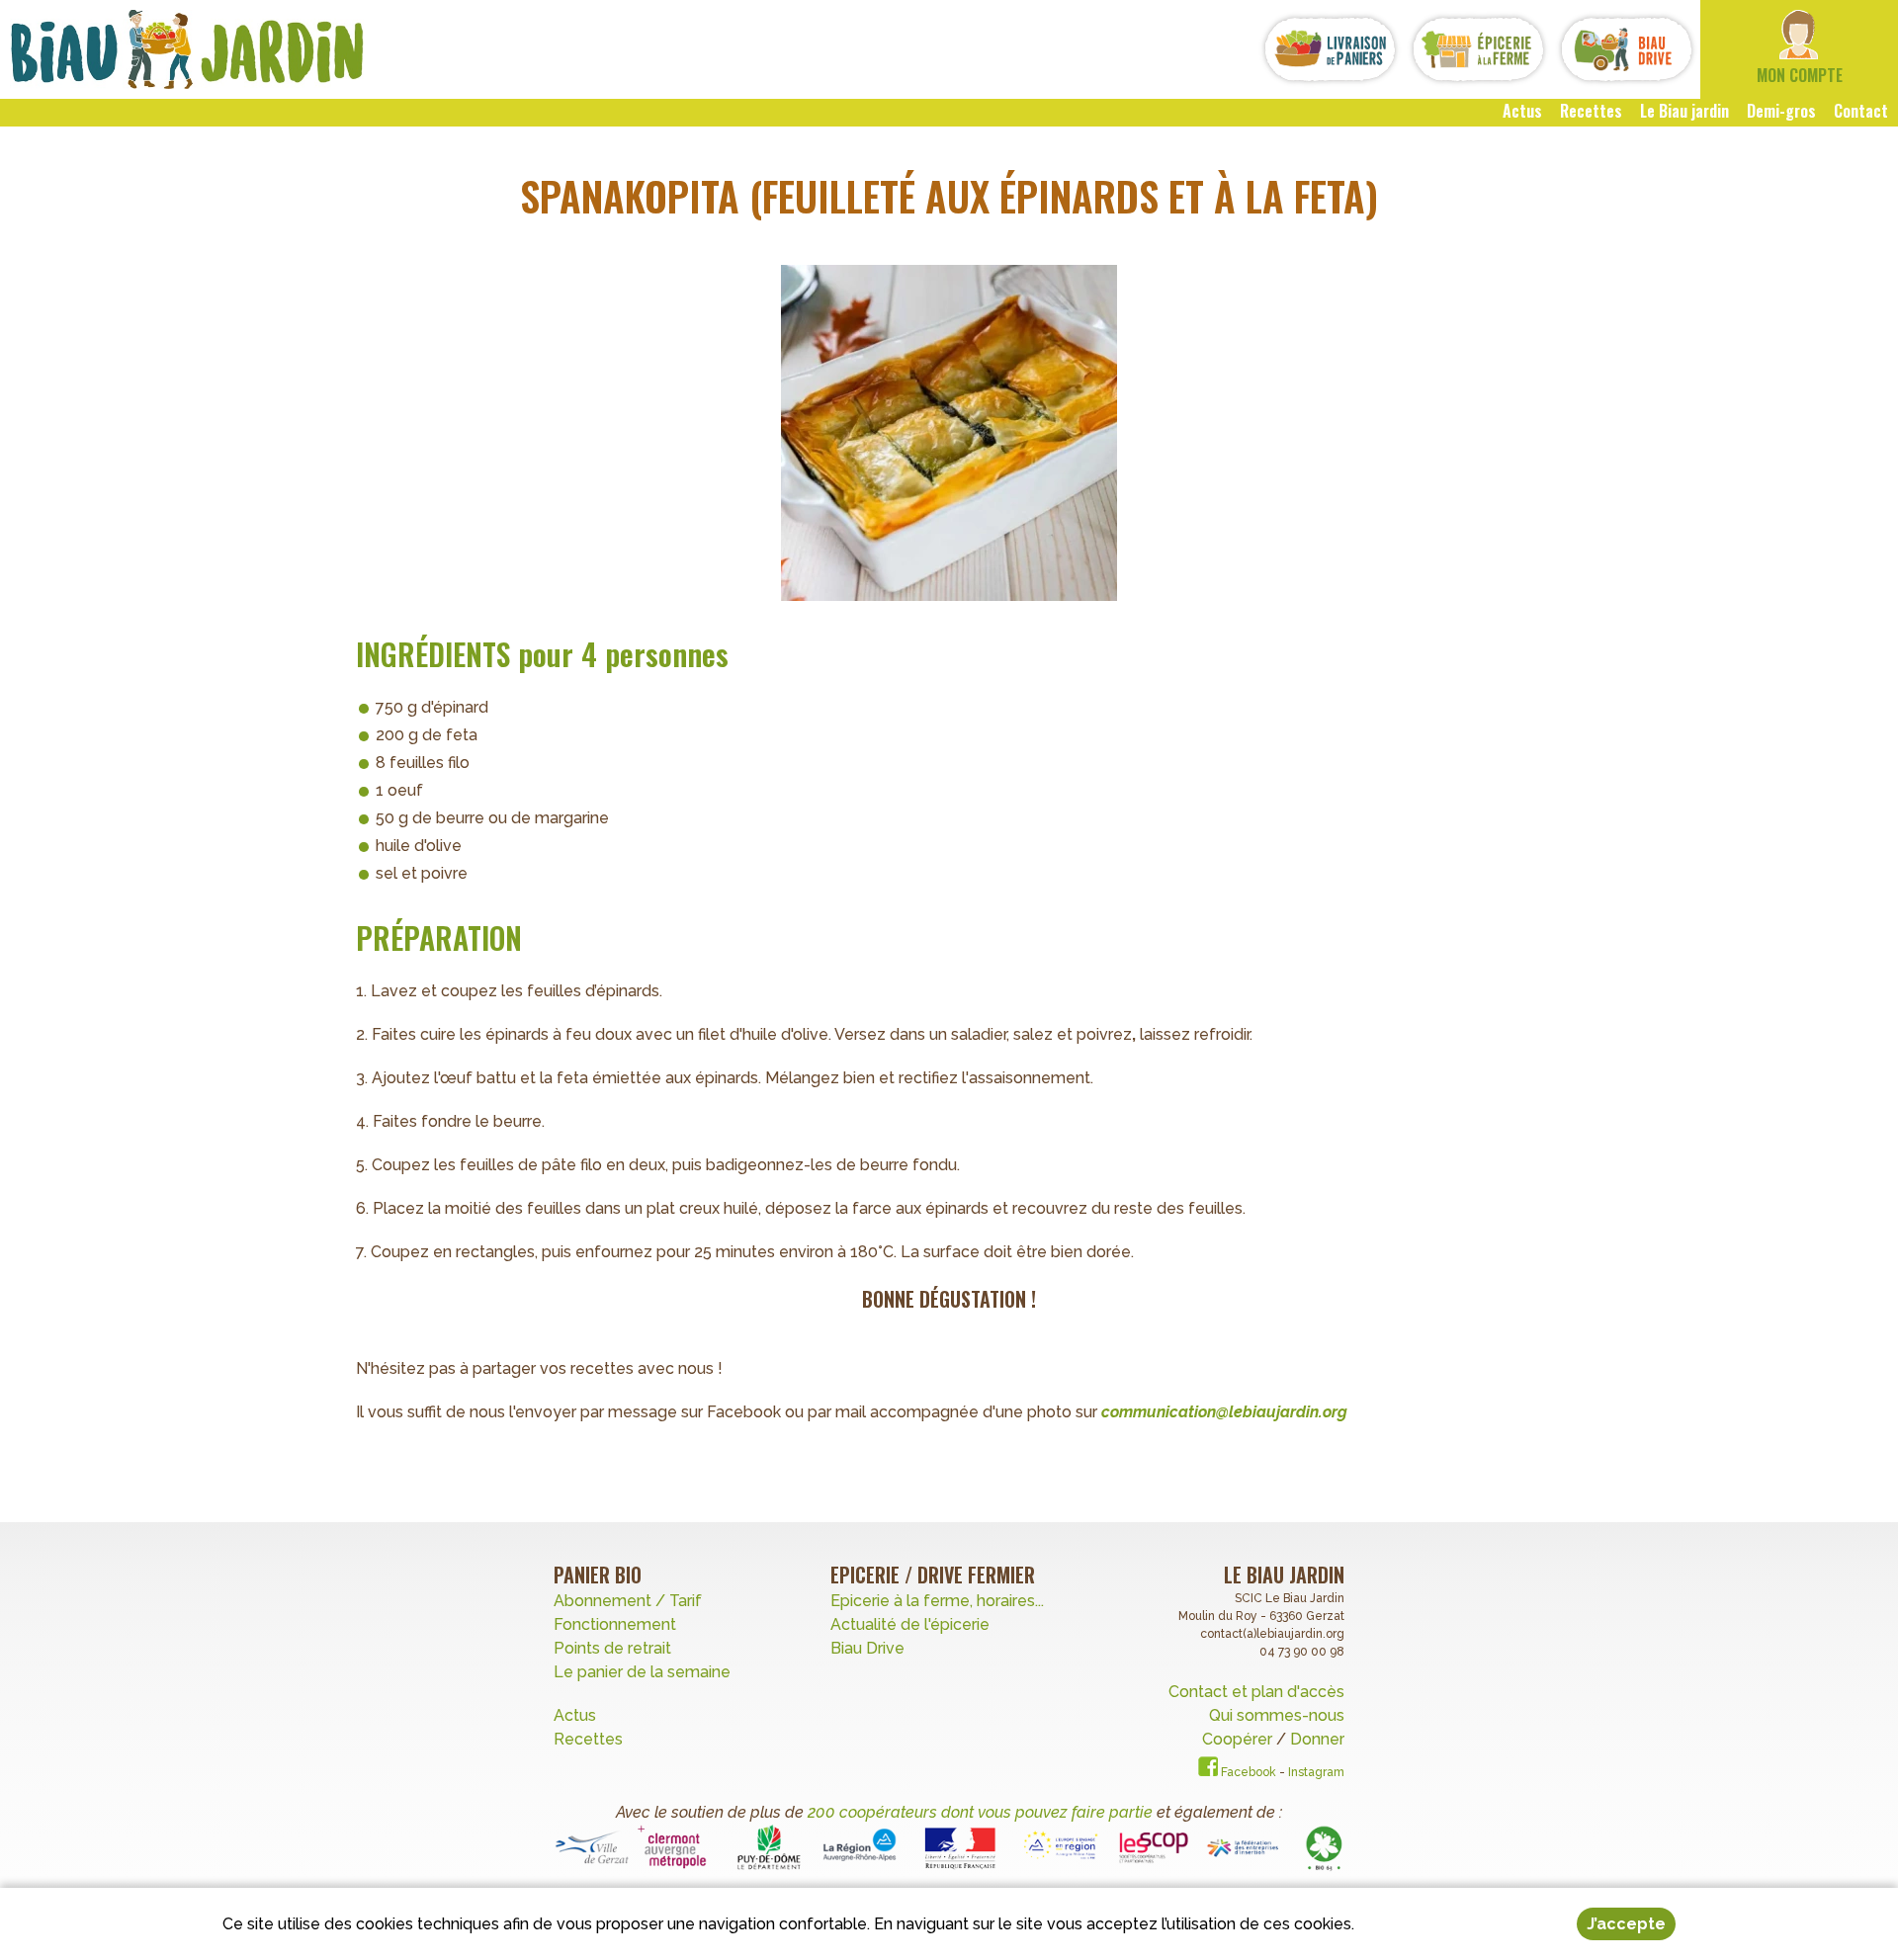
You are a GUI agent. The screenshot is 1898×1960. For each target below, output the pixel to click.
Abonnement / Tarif (628, 1601)
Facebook (1247, 1772)
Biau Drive (867, 1648)
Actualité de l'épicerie (910, 1624)
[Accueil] (187, 49)
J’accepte (1626, 1924)
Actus (575, 1715)
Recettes (590, 1739)
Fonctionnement (615, 1624)
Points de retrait (612, 1648)
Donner (1317, 1739)
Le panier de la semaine (642, 1672)
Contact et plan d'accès (1256, 1692)
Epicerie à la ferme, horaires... (937, 1601)
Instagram (1316, 1772)
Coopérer (1239, 1739)
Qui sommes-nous (1277, 1715)
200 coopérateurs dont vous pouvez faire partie (980, 1812)
